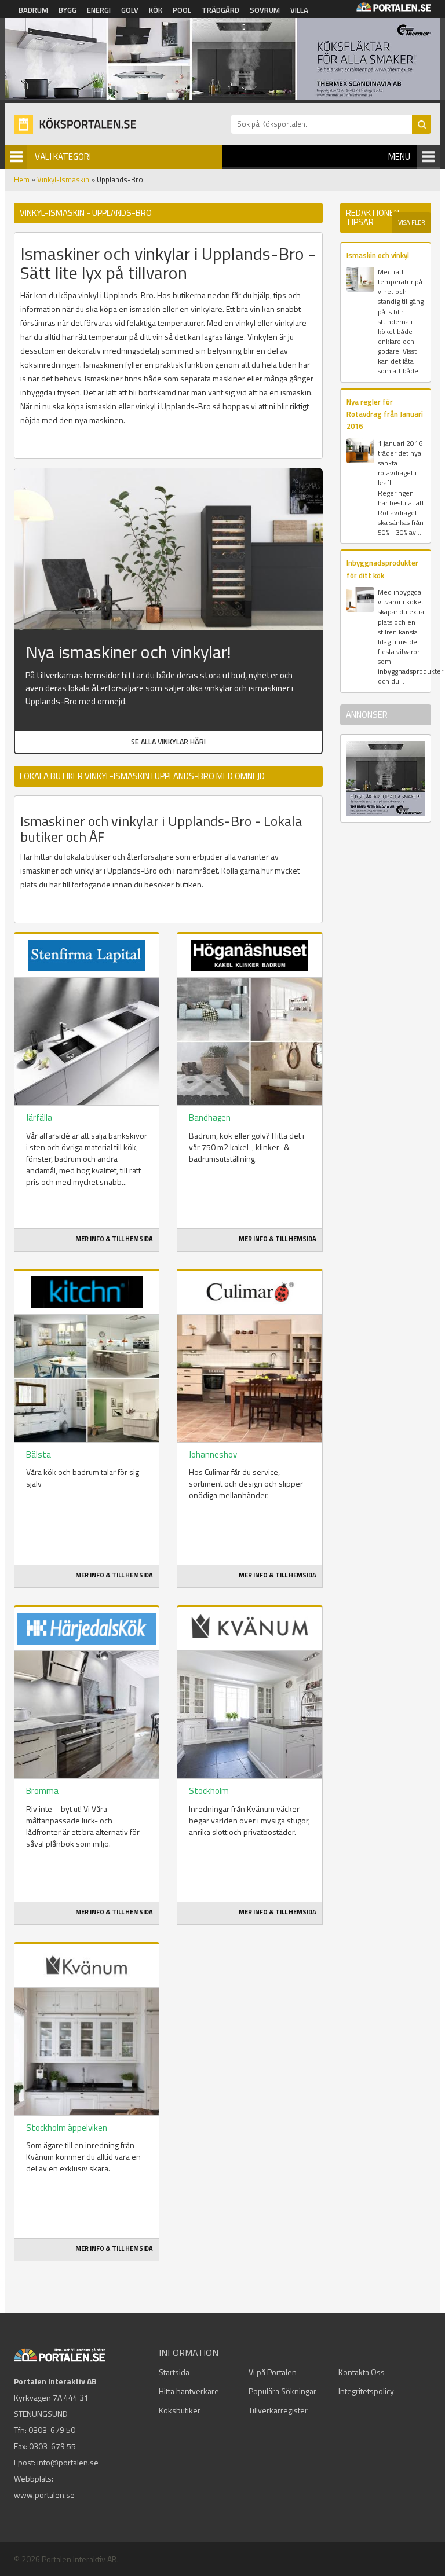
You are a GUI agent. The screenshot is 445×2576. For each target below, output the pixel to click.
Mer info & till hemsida (114, 1239)
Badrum (33, 10)
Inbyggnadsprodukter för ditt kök (382, 569)
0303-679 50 (52, 2430)
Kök (156, 10)
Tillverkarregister (278, 2410)
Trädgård (220, 10)
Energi (99, 10)
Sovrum (265, 10)
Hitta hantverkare (189, 2391)
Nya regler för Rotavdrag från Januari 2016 (385, 414)
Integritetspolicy (366, 2391)
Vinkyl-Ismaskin (63, 179)
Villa (299, 10)
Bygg (68, 10)
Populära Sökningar (282, 2391)
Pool (182, 10)
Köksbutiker (180, 2410)
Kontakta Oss (362, 2372)
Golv (130, 10)
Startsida (174, 2372)
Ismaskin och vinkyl (378, 255)
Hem (22, 179)
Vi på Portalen (273, 2372)
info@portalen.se (68, 2462)
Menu (399, 157)
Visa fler (412, 222)
